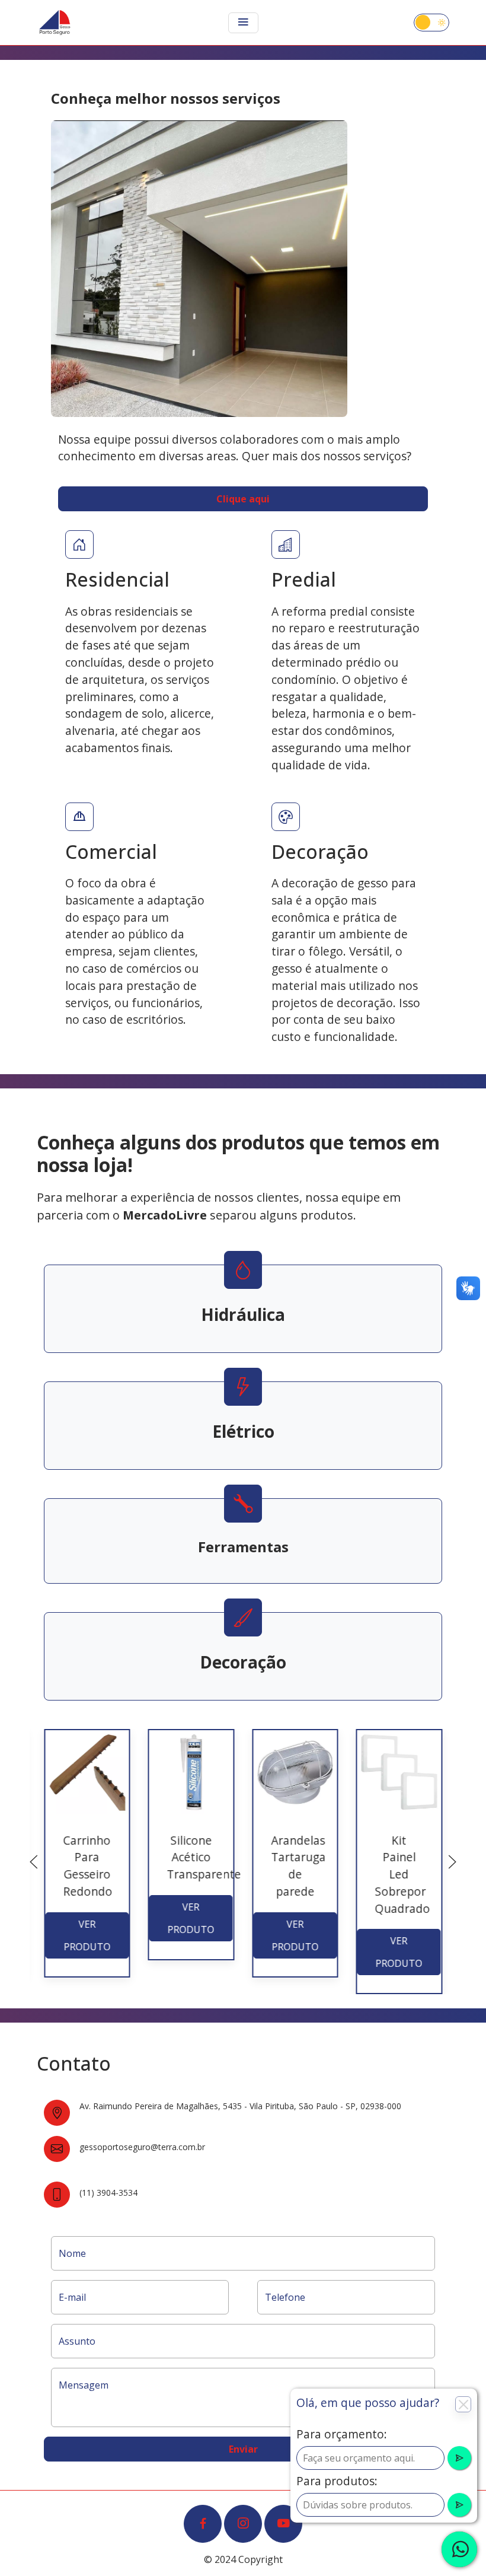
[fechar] (459, 2549)
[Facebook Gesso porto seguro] (203, 2524)
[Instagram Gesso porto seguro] (243, 2524)
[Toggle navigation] (243, 23)
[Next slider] (452, 1862)
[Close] (463, 2404)
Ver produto (87, 1935)
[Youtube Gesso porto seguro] (283, 2524)
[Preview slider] (34, 1862)
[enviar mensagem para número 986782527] (459, 2458)
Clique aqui (243, 499)
